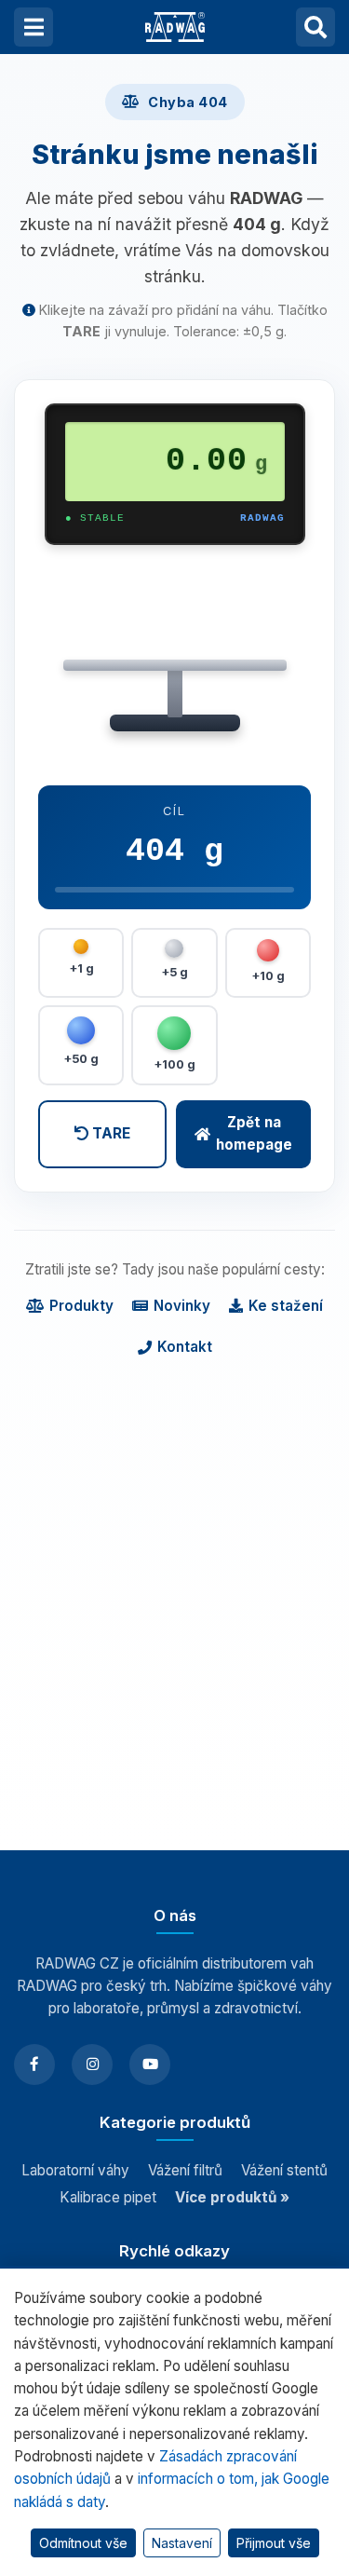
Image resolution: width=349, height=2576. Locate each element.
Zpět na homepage (254, 1133)
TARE (109, 1133)
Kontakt (185, 1347)
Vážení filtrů (185, 2170)
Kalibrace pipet (108, 2197)
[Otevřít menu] (34, 27)
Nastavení (182, 2543)
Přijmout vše (274, 2543)
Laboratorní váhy (75, 2170)
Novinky (182, 1306)
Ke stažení (286, 1306)
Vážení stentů (284, 2170)
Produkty (81, 1306)
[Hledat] (315, 27)
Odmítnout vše (83, 2543)
